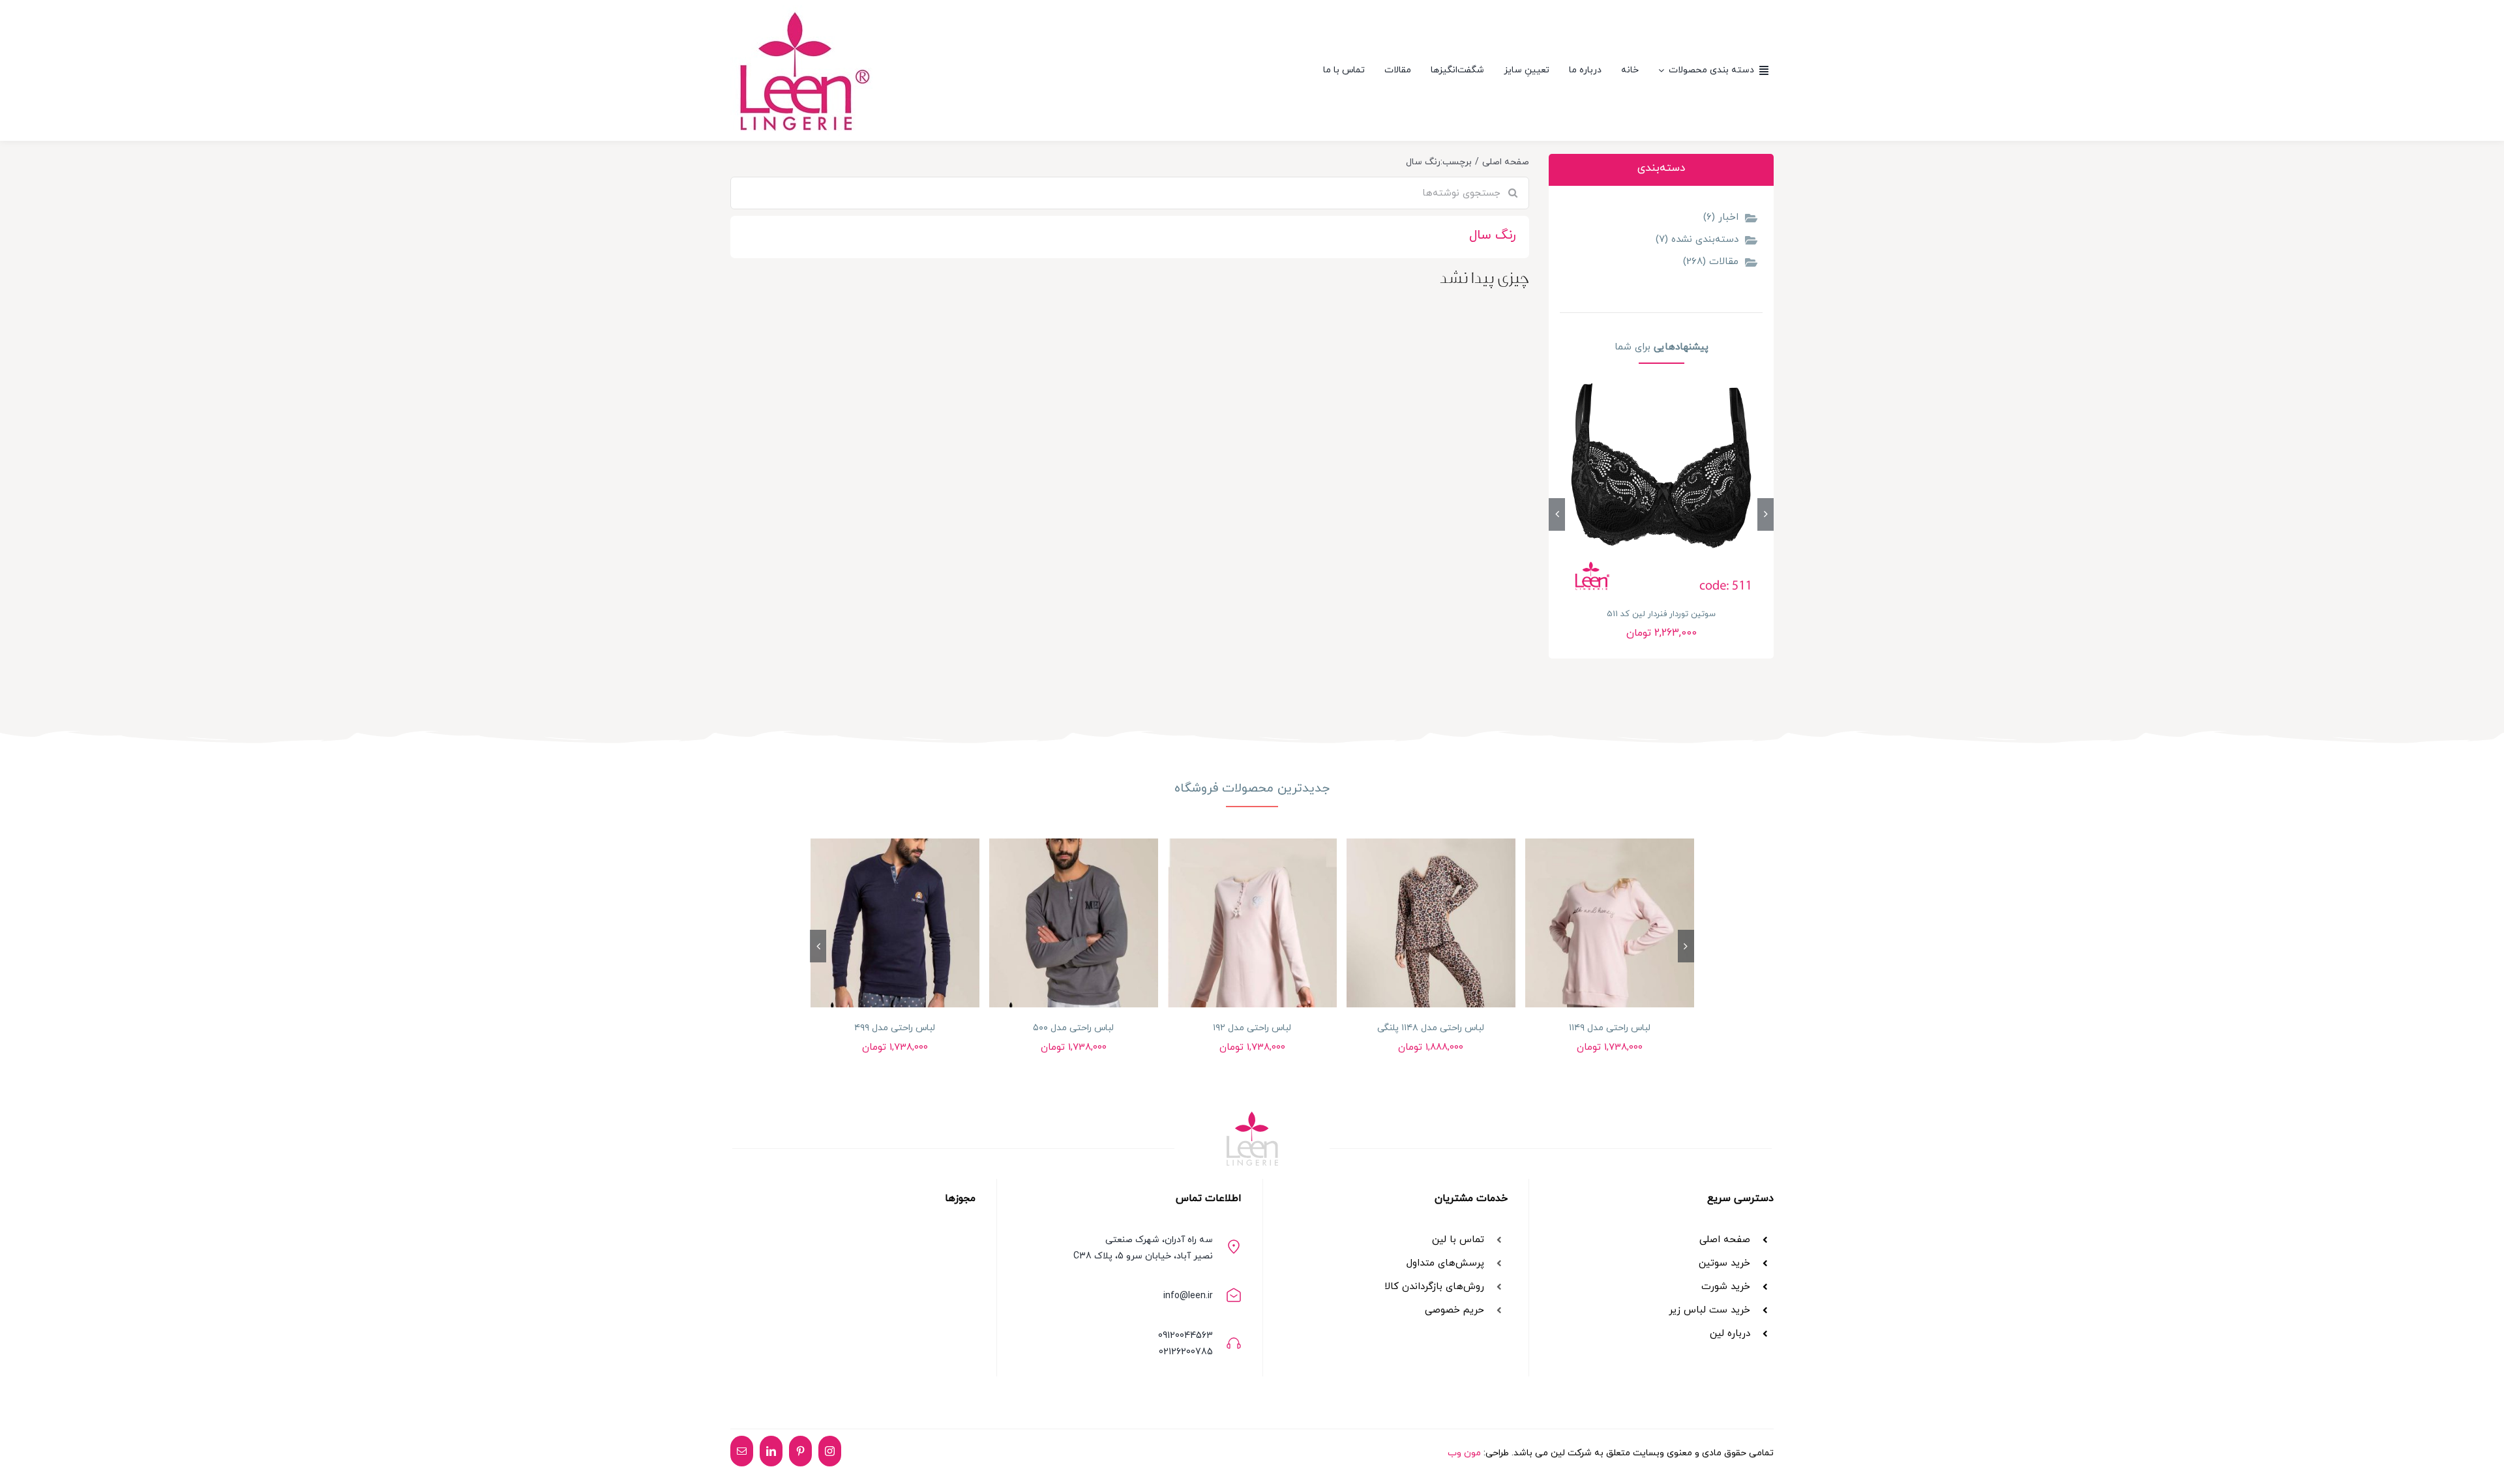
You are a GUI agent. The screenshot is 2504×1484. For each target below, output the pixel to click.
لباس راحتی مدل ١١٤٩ (1610, 1028)
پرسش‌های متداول (1445, 1263)
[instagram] (830, 1451)
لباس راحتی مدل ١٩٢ (1252, 1028)
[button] (1766, 514)
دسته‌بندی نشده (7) (1697, 240)
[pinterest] (800, 1451)
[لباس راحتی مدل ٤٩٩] (895, 923)
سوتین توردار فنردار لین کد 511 (1661, 614)
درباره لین (1730, 1334)
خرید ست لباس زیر (1709, 1310)
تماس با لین (1458, 1240)
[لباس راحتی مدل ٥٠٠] (1074, 923)
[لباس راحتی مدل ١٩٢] (1252, 923)
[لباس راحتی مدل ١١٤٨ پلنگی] (1431, 923)
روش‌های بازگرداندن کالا (1434, 1287)
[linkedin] (771, 1451)
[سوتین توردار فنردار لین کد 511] (1661, 488)
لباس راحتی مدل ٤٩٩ (895, 1028)
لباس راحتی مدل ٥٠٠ (1073, 1028)
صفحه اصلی (1725, 1240)
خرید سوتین (1723, 1263)
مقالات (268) (1711, 262)
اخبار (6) (1721, 217)
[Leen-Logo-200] (801, 10)
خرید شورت (1726, 1287)
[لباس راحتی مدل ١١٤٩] (1610, 923)
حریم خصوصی (1454, 1310)
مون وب (1464, 1453)
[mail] (742, 1451)
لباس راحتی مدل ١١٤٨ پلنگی (1431, 1028)
